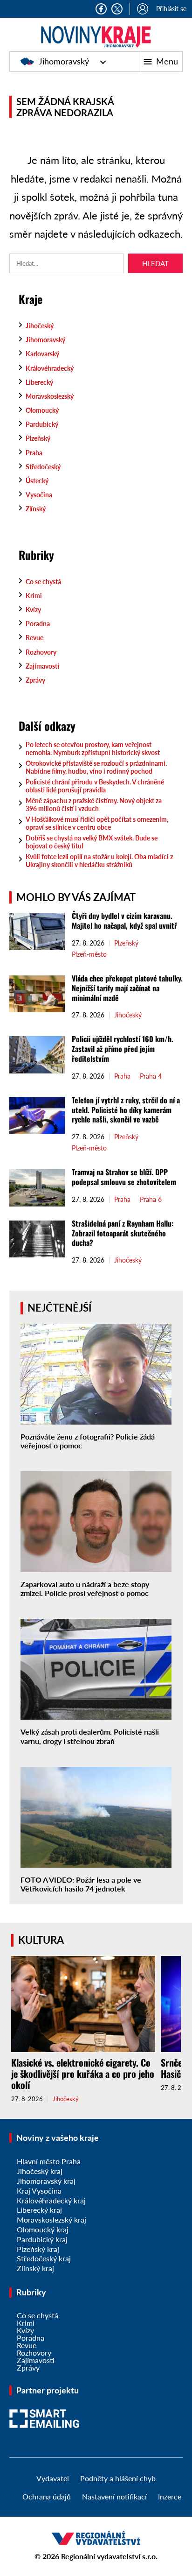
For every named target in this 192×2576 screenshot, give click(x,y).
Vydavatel (53, 2478)
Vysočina (39, 495)
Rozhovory (41, 652)
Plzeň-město (89, 954)
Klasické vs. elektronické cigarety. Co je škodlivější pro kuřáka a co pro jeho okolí (83, 2074)
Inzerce (170, 2496)
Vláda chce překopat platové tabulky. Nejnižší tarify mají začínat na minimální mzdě (127, 988)
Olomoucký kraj (43, 2229)
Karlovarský (42, 354)
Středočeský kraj (44, 2258)
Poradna (38, 624)
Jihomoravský (64, 61)
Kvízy (33, 610)
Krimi (34, 596)
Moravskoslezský (50, 396)
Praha (34, 453)
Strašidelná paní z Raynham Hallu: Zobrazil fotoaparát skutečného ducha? (123, 1233)
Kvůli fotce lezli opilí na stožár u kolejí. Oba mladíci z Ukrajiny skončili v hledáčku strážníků (99, 861)
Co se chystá (43, 582)
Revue (34, 638)
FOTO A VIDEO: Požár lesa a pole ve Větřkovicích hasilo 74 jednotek (81, 1884)
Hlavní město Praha (49, 2161)
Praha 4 (151, 1076)
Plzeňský (38, 438)
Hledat (155, 263)
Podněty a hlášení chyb (118, 2478)
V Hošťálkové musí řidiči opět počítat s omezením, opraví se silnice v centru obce (97, 823)
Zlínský (36, 509)
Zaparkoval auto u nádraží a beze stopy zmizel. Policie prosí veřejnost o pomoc (85, 1588)
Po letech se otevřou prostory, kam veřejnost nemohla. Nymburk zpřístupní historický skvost (93, 748)
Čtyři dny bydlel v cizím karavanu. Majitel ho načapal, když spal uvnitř (124, 921)
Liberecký (39, 382)
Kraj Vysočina (39, 2191)
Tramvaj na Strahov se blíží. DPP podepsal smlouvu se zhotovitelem (124, 1177)
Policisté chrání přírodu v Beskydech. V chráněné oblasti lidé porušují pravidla (95, 786)
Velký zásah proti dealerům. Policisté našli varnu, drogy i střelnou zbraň (90, 1736)
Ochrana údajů (47, 2496)
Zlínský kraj (35, 2268)
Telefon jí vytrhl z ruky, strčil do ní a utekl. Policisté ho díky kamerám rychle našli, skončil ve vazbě (126, 1110)
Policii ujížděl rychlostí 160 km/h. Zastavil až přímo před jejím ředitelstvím (123, 1049)
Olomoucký (42, 410)
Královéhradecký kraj (51, 2200)
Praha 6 (151, 1200)
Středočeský (43, 467)
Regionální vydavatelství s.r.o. (109, 2556)
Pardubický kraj (42, 2239)
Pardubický (42, 424)
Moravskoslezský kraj (51, 2220)
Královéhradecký (50, 368)
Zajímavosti (42, 666)
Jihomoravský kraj (46, 2181)
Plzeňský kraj (38, 2249)
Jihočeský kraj (40, 2171)
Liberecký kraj (39, 2210)
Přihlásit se (171, 9)
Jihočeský (40, 326)
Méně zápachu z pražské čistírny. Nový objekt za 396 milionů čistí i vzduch (94, 805)
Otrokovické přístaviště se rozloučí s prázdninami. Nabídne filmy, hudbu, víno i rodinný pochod (96, 767)
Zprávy (35, 680)
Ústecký (37, 481)
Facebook (101, 9)
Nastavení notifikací (114, 2496)
